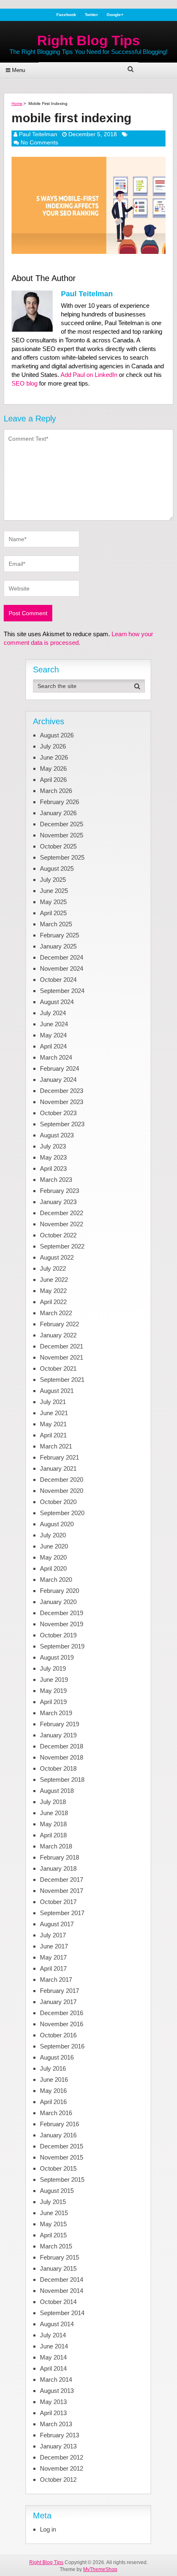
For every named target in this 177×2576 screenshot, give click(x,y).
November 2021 (62, 1357)
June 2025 (54, 891)
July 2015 (53, 2202)
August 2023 (57, 1135)
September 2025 (62, 857)
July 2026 (53, 746)
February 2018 (59, 1857)
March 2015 (56, 2246)
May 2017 (53, 1957)
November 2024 (62, 968)
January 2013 (58, 2446)
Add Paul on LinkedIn (89, 375)
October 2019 (58, 1635)
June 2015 (54, 2213)
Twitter (91, 15)
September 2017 (62, 1913)
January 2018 (58, 1868)
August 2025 (57, 868)
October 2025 (58, 846)
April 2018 (53, 1835)
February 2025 (59, 935)
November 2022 (62, 1224)
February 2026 (59, 802)
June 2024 (54, 1024)
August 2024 (57, 1002)
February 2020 (59, 1591)
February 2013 (59, 2435)
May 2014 (53, 2357)
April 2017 (53, 1968)
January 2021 (58, 1468)
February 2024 (59, 1068)
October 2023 (58, 1113)
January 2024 (58, 1080)
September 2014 (62, 2313)
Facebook (66, 15)
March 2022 (56, 1313)
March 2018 (56, 1846)
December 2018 (62, 1746)
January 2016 (58, 2135)
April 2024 (53, 1046)
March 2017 (56, 1980)
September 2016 (62, 2046)
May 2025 (53, 902)
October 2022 (58, 1235)
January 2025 (58, 946)
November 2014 (62, 2291)
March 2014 (56, 2380)
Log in (48, 2529)
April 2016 (53, 2102)
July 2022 (53, 1268)
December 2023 (62, 1091)
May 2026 (53, 768)
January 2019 (58, 1735)
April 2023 (53, 1168)
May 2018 (53, 1824)
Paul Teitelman (38, 134)
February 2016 (59, 2124)
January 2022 (58, 1335)
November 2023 (62, 1102)
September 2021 (62, 1380)
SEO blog (24, 383)
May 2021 (53, 1424)
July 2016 (53, 2068)
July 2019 (53, 1668)
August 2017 (57, 1924)
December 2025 (62, 824)
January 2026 (58, 813)
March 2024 (56, 1057)
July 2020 (53, 1535)
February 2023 (59, 1191)
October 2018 (58, 1768)
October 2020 (58, 1502)
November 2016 (62, 2024)
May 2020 (53, 1557)
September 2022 (62, 1246)
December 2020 (62, 1480)
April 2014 (53, 2368)
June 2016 (54, 2080)
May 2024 (53, 1035)
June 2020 (54, 1546)
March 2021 (56, 1446)
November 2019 (62, 1624)
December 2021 (62, 1346)
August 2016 (57, 2057)
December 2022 (62, 1213)
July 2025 (53, 880)
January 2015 (58, 2268)
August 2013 (57, 2391)
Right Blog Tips (88, 40)
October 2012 (58, 2480)
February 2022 (59, 1324)
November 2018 (62, 1757)
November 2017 (62, 1891)
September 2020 (62, 1513)
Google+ (115, 15)
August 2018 (57, 1791)
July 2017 (53, 1935)
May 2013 (53, 2402)
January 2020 (58, 1602)
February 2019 (59, 1724)
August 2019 (57, 1657)
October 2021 (58, 1368)
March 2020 (56, 1580)
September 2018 (62, 1780)
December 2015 (62, 2146)
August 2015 (57, 2191)
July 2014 (53, 2335)
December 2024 (62, 957)
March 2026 (56, 791)
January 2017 (58, 2002)
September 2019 (62, 1646)
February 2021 (59, 1457)
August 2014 (57, 2324)
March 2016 (56, 2113)
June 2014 (54, 2346)
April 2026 (53, 780)
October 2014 (58, 2302)
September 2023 (62, 1124)
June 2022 (54, 1280)
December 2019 (62, 1613)
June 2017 (54, 1946)
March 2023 (56, 1180)
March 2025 (56, 924)
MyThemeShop (100, 2569)
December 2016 (62, 2013)
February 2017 (59, 1991)
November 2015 (62, 2157)
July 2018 (53, 1802)
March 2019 (56, 1713)
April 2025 (53, 913)
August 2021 (57, 1391)
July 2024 (53, 1013)
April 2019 (53, 1702)
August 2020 (57, 1524)
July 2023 (53, 1146)
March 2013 (56, 2424)
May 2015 (53, 2224)
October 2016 (58, 2035)
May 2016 (53, 2091)
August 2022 (57, 1257)
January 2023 (58, 1202)
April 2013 (53, 2413)
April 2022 (53, 1302)
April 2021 (53, 1435)
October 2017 (58, 1902)
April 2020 (53, 1568)
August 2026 (57, 735)
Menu (19, 70)
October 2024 (58, 980)
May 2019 (53, 1691)
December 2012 (62, 2457)
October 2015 (58, 2168)
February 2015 (59, 2257)
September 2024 (62, 991)
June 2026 (54, 757)
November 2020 (62, 1491)
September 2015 (62, 2180)
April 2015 (53, 2235)
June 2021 (54, 1413)
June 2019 (54, 1680)
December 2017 (62, 1880)
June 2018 (54, 1813)
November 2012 (62, 2468)
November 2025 (62, 835)
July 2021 (53, 1402)
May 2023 (53, 1157)
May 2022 (53, 1291)
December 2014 (62, 2280)
